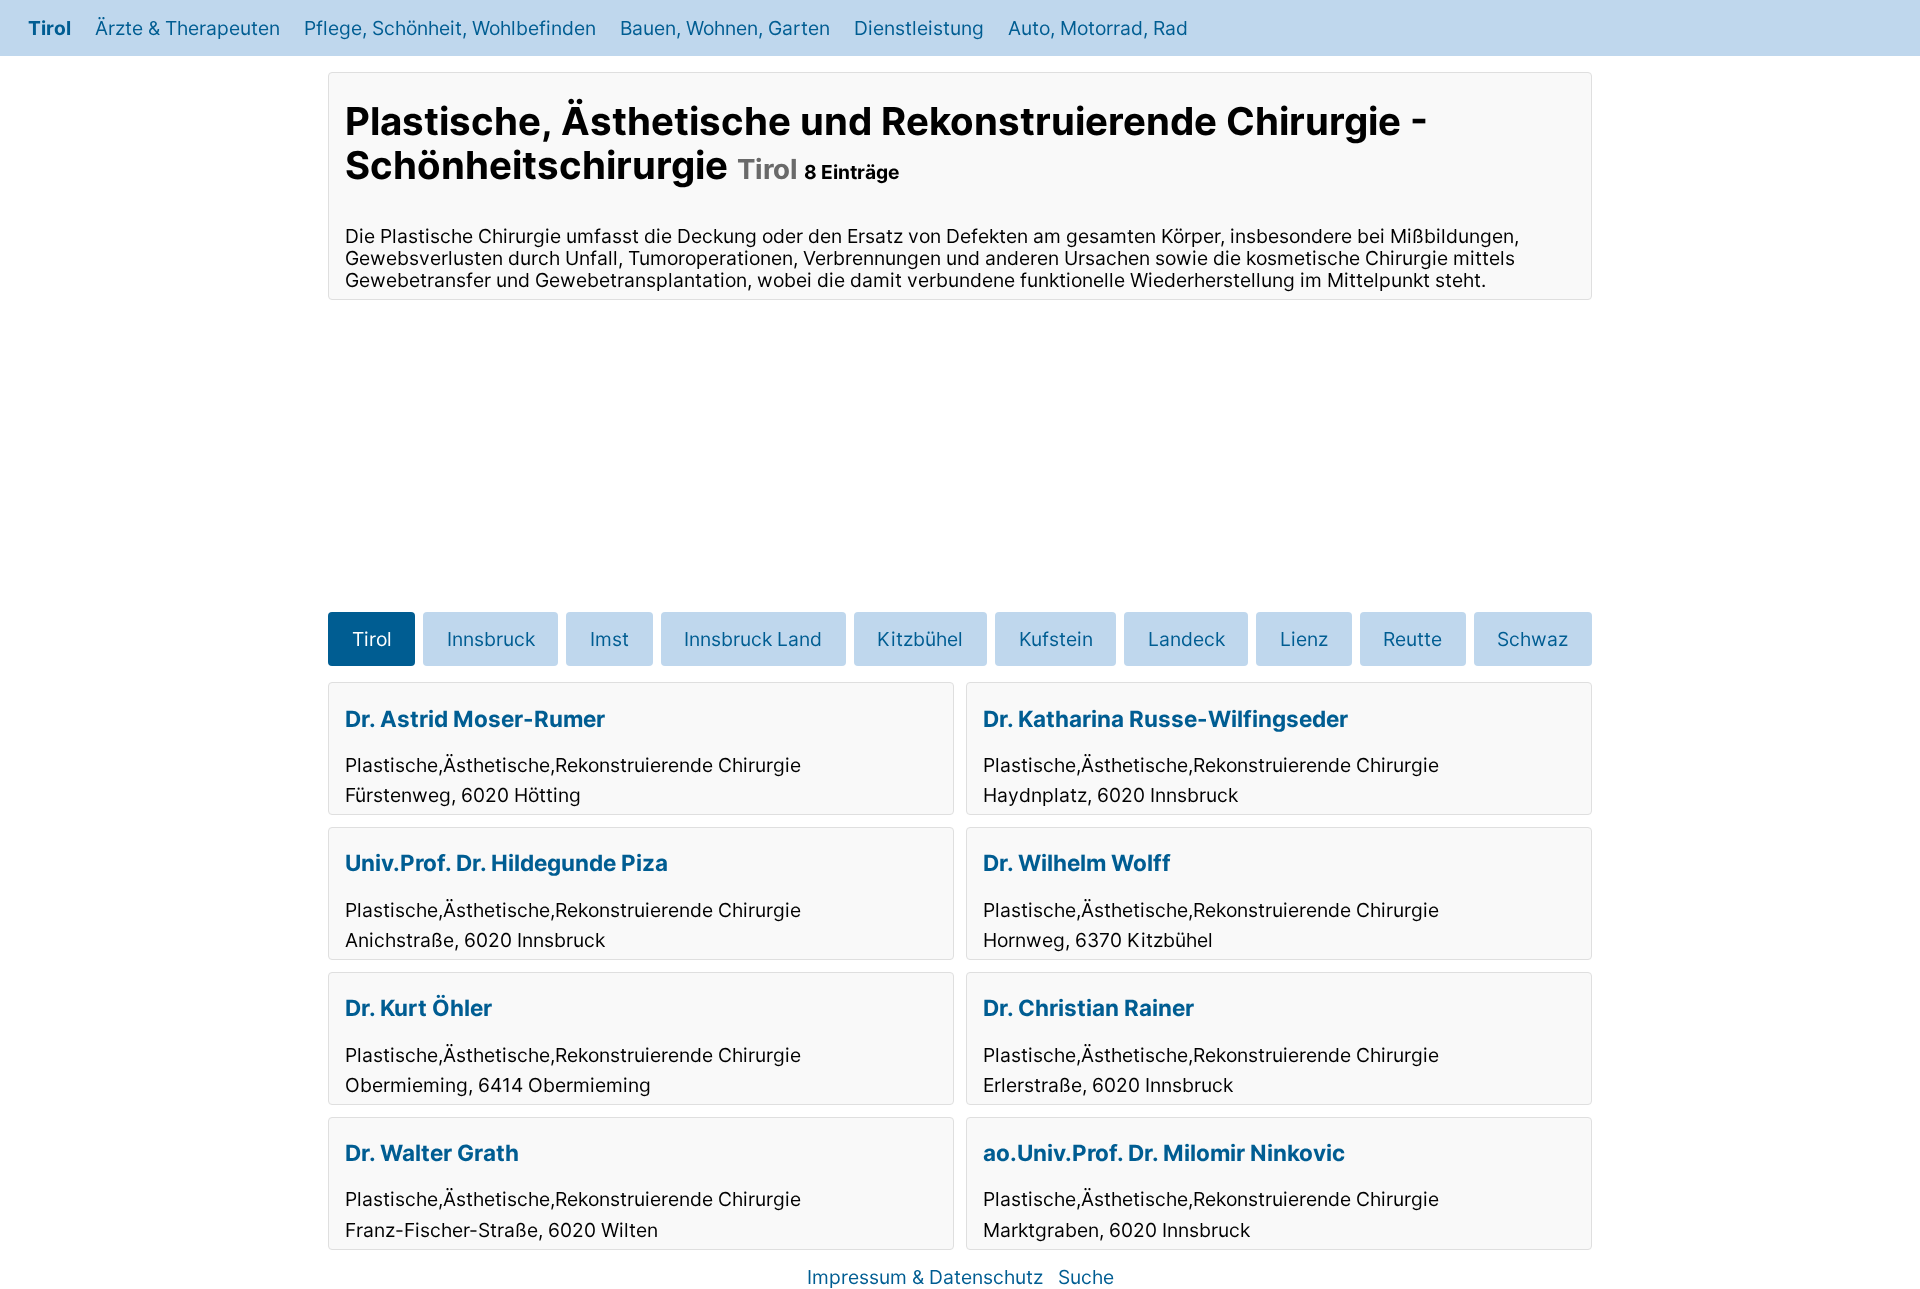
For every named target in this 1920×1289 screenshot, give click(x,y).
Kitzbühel (920, 639)
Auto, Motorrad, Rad (1098, 28)
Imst (609, 639)
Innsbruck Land (753, 639)
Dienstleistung (919, 28)
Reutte (1412, 639)
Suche (1086, 1277)
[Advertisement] (960, 456)
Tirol (49, 28)
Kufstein (1056, 639)
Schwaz (1532, 639)
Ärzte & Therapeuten (187, 28)
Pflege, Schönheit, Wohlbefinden (450, 28)
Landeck (1186, 639)
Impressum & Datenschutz (925, 1277)
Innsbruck (491, 639)
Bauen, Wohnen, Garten (725, 28)
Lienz (1304, 639)
